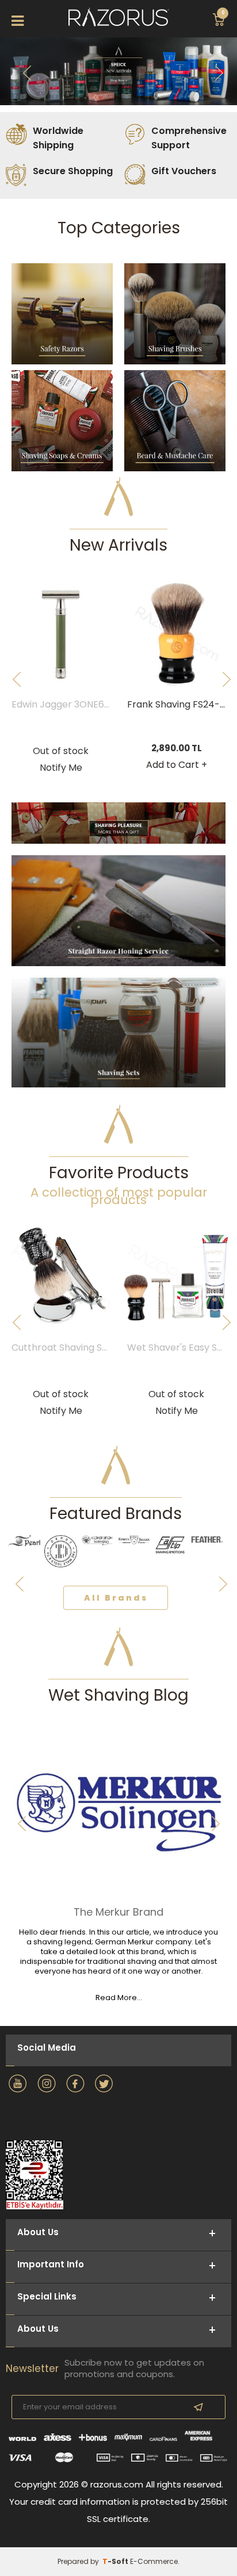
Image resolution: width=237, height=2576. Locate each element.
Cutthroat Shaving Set (62, 1348)
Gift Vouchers (184, 171)
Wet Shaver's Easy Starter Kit (179, 1348)
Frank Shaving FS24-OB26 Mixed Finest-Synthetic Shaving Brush (179, 705)
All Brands (116, 1598)
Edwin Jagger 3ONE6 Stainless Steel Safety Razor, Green (64, 705)
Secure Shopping (73, 171)
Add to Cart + (177, 765)
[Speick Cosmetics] (118, 71)
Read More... (119, 1998)
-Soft (116, 2561)
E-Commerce (154, 2561)
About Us (38, 2329)
